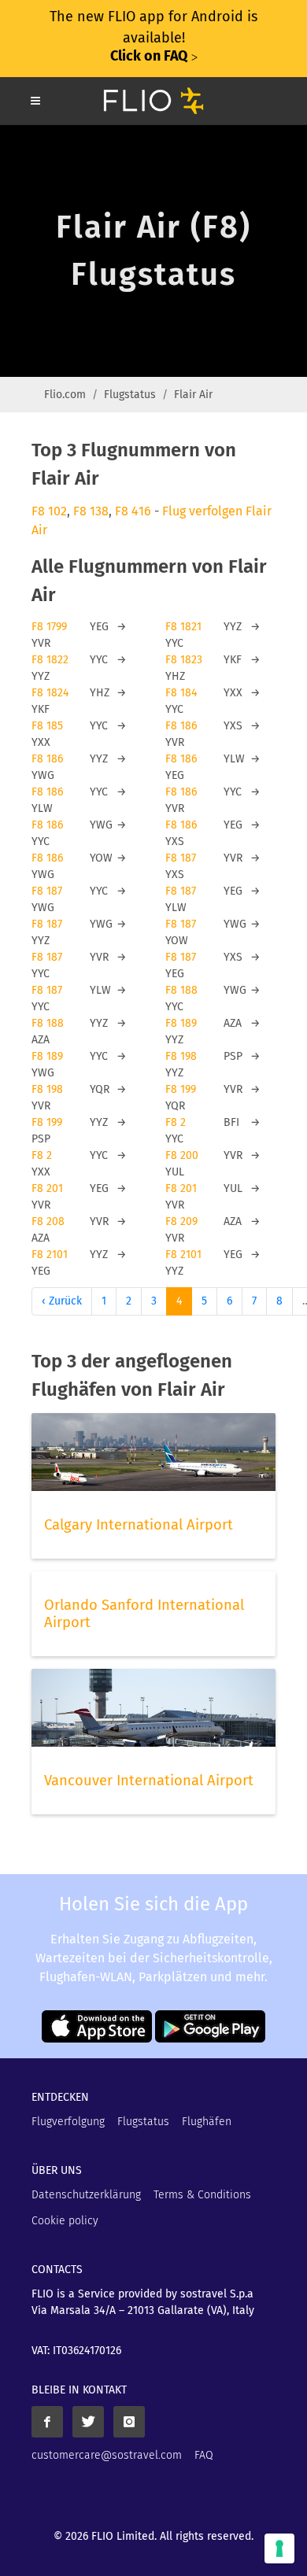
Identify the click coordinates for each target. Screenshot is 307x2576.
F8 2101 (50, 1255)
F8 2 (176, 1122)
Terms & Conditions (202, 2195)
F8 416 (133, 511)
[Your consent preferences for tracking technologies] (279, 2548)
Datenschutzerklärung (86, 2195)
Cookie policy (65, 2221)
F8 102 (49, 511)
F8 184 (181, 693)
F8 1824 (50, 693)
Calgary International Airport (139, 1525)
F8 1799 (49, 627)
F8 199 (181, 1089)
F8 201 (47, 1188)
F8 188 (181, 990)
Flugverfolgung (68, 2122)
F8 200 (182, 1155)
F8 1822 (50, 660)
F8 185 (47, 726)
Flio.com (65, 395)
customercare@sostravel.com (107, 2455)
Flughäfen (207, 2122)
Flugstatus (130, 395)
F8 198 (181, 1056)
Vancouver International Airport (149, 1781)
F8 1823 (184, 660)
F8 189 (181, 1023)
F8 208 (48, 1222)
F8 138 (91, 511)
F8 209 (181, 1222)
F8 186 (181, 726)
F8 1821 (183, 627)
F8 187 (181, 858)
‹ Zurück (62, 1301)
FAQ (204, 2455)
